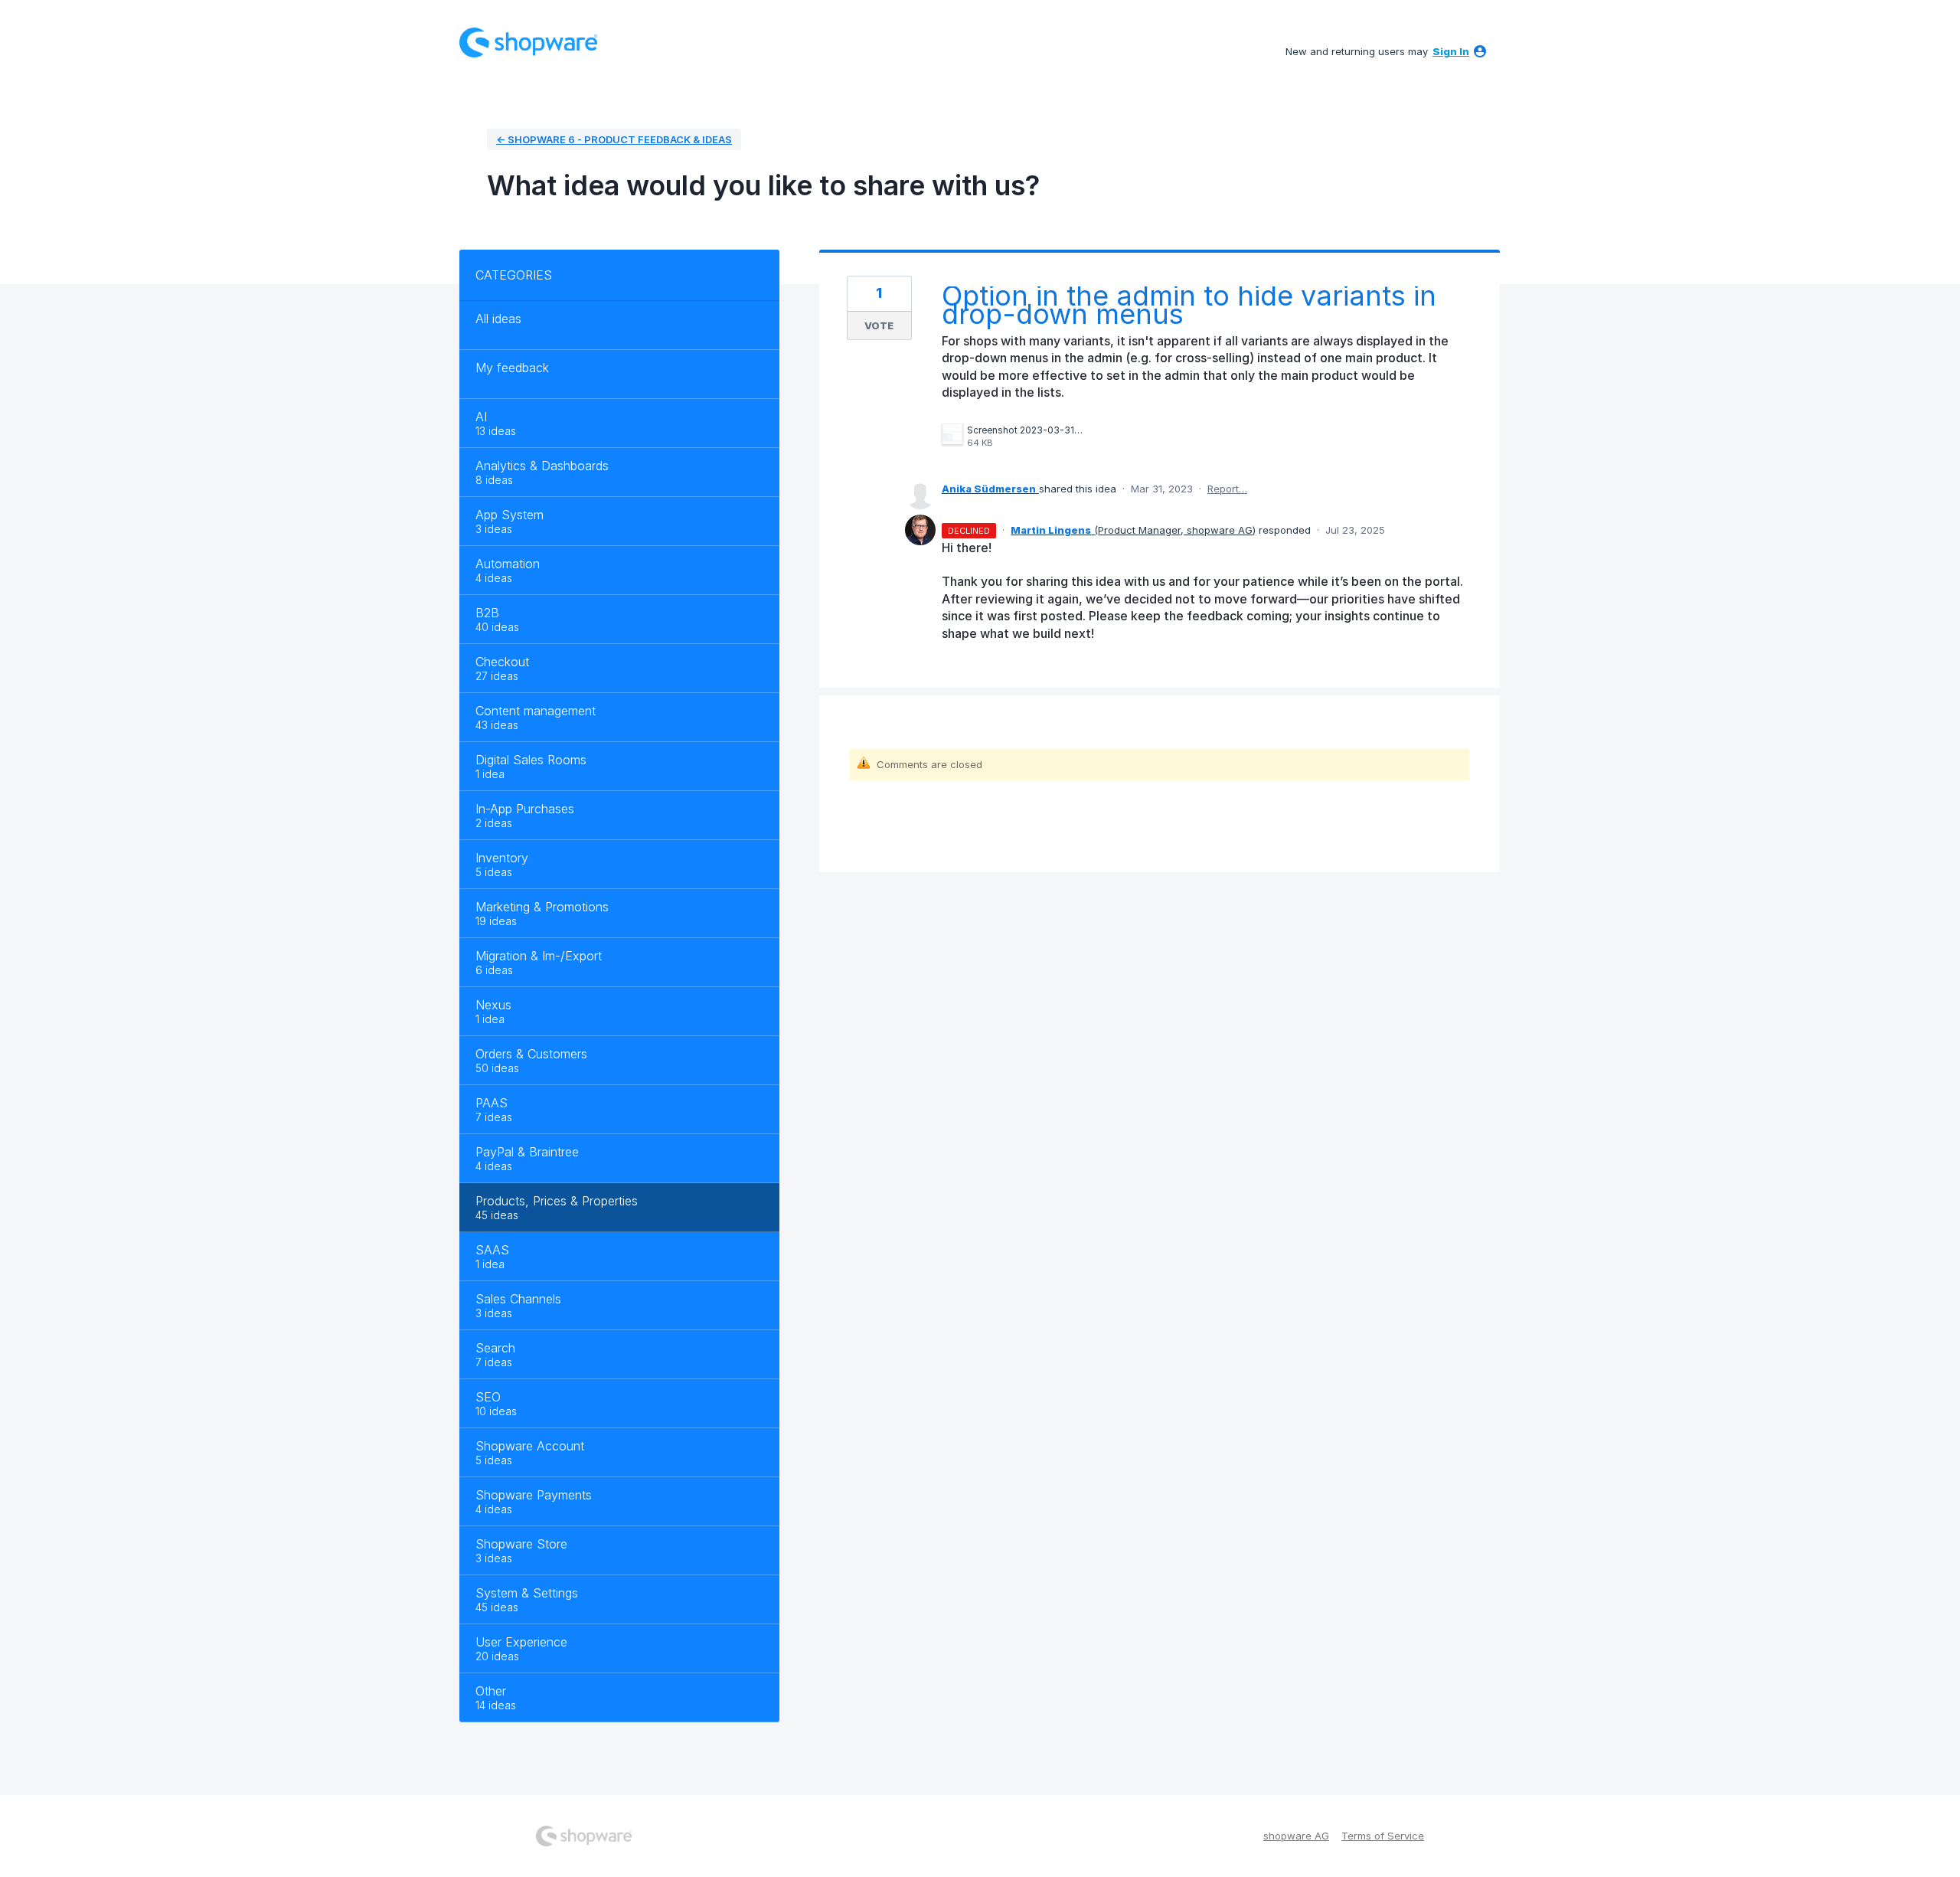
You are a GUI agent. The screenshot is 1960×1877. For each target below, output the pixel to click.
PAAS (492, 1103)
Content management (536, 711)
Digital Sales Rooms (531, 760)
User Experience (521, 1642)
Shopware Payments (534, 1495)
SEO (488, 1397)
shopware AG (1296, 1836)
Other (491, 1691)
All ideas (498, 319)
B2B (487, 613)
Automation (508, 564)
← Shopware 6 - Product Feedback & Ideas (614, 139)
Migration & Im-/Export (539, 956)
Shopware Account (530, 1446)
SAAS (492, 1250)
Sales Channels (518, 1299)
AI (481, 417)
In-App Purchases (525, 809)
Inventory (502, 858)
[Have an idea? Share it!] (528, 43)
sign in (1451, 51)
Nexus (493, 1005)
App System (510, 515)
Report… (1227, 489)
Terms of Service (1383, 1836)
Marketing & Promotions (542, 907)
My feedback (512, 368)
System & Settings (527, 1593)
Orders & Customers (531, 1054)
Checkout (502, 662)
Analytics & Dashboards (542, 466)
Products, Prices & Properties (557, 1201)
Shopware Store (521, 1544)
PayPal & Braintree (527, 1152)
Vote (879, 325)
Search (495, 1348)
